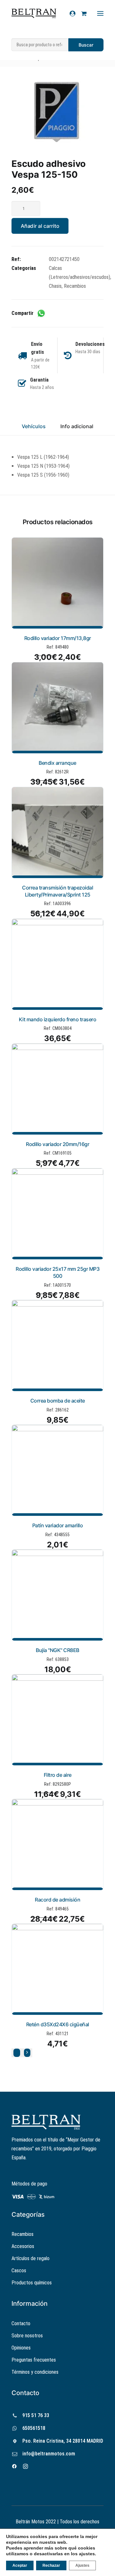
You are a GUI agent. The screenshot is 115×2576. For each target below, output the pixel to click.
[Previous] (17, 2053)
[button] (57, 112)
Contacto (21, 2323)
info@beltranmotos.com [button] (49, 2454)
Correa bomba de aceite (58, 1401)
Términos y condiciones (35, 2372)
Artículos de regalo (31, 2258)
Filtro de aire (58, 1775)
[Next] (27, 2053)
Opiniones (21, 2348)
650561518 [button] (34, 2428)
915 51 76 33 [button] (36, 2415)
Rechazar (51, 2565)
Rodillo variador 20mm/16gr (57, 1144)
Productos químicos (32, 2283)
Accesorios (23, 2246)
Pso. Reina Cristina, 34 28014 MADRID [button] (63, 2441)
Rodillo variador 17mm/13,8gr (58, 638)
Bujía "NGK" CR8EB (57, 1650)
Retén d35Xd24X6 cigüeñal (58, 2024)
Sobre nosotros (27, 2336)
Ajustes (82, 2565)
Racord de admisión (57, 1900)
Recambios (75, 286)
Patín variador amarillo (58, 1525)
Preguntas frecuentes (34, 2360)
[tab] (77, 429)
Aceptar (20, 2565)
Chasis (55, 286)
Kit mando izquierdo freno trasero (58, 1019)
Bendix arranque (57, 763)
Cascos (19, 2271)
